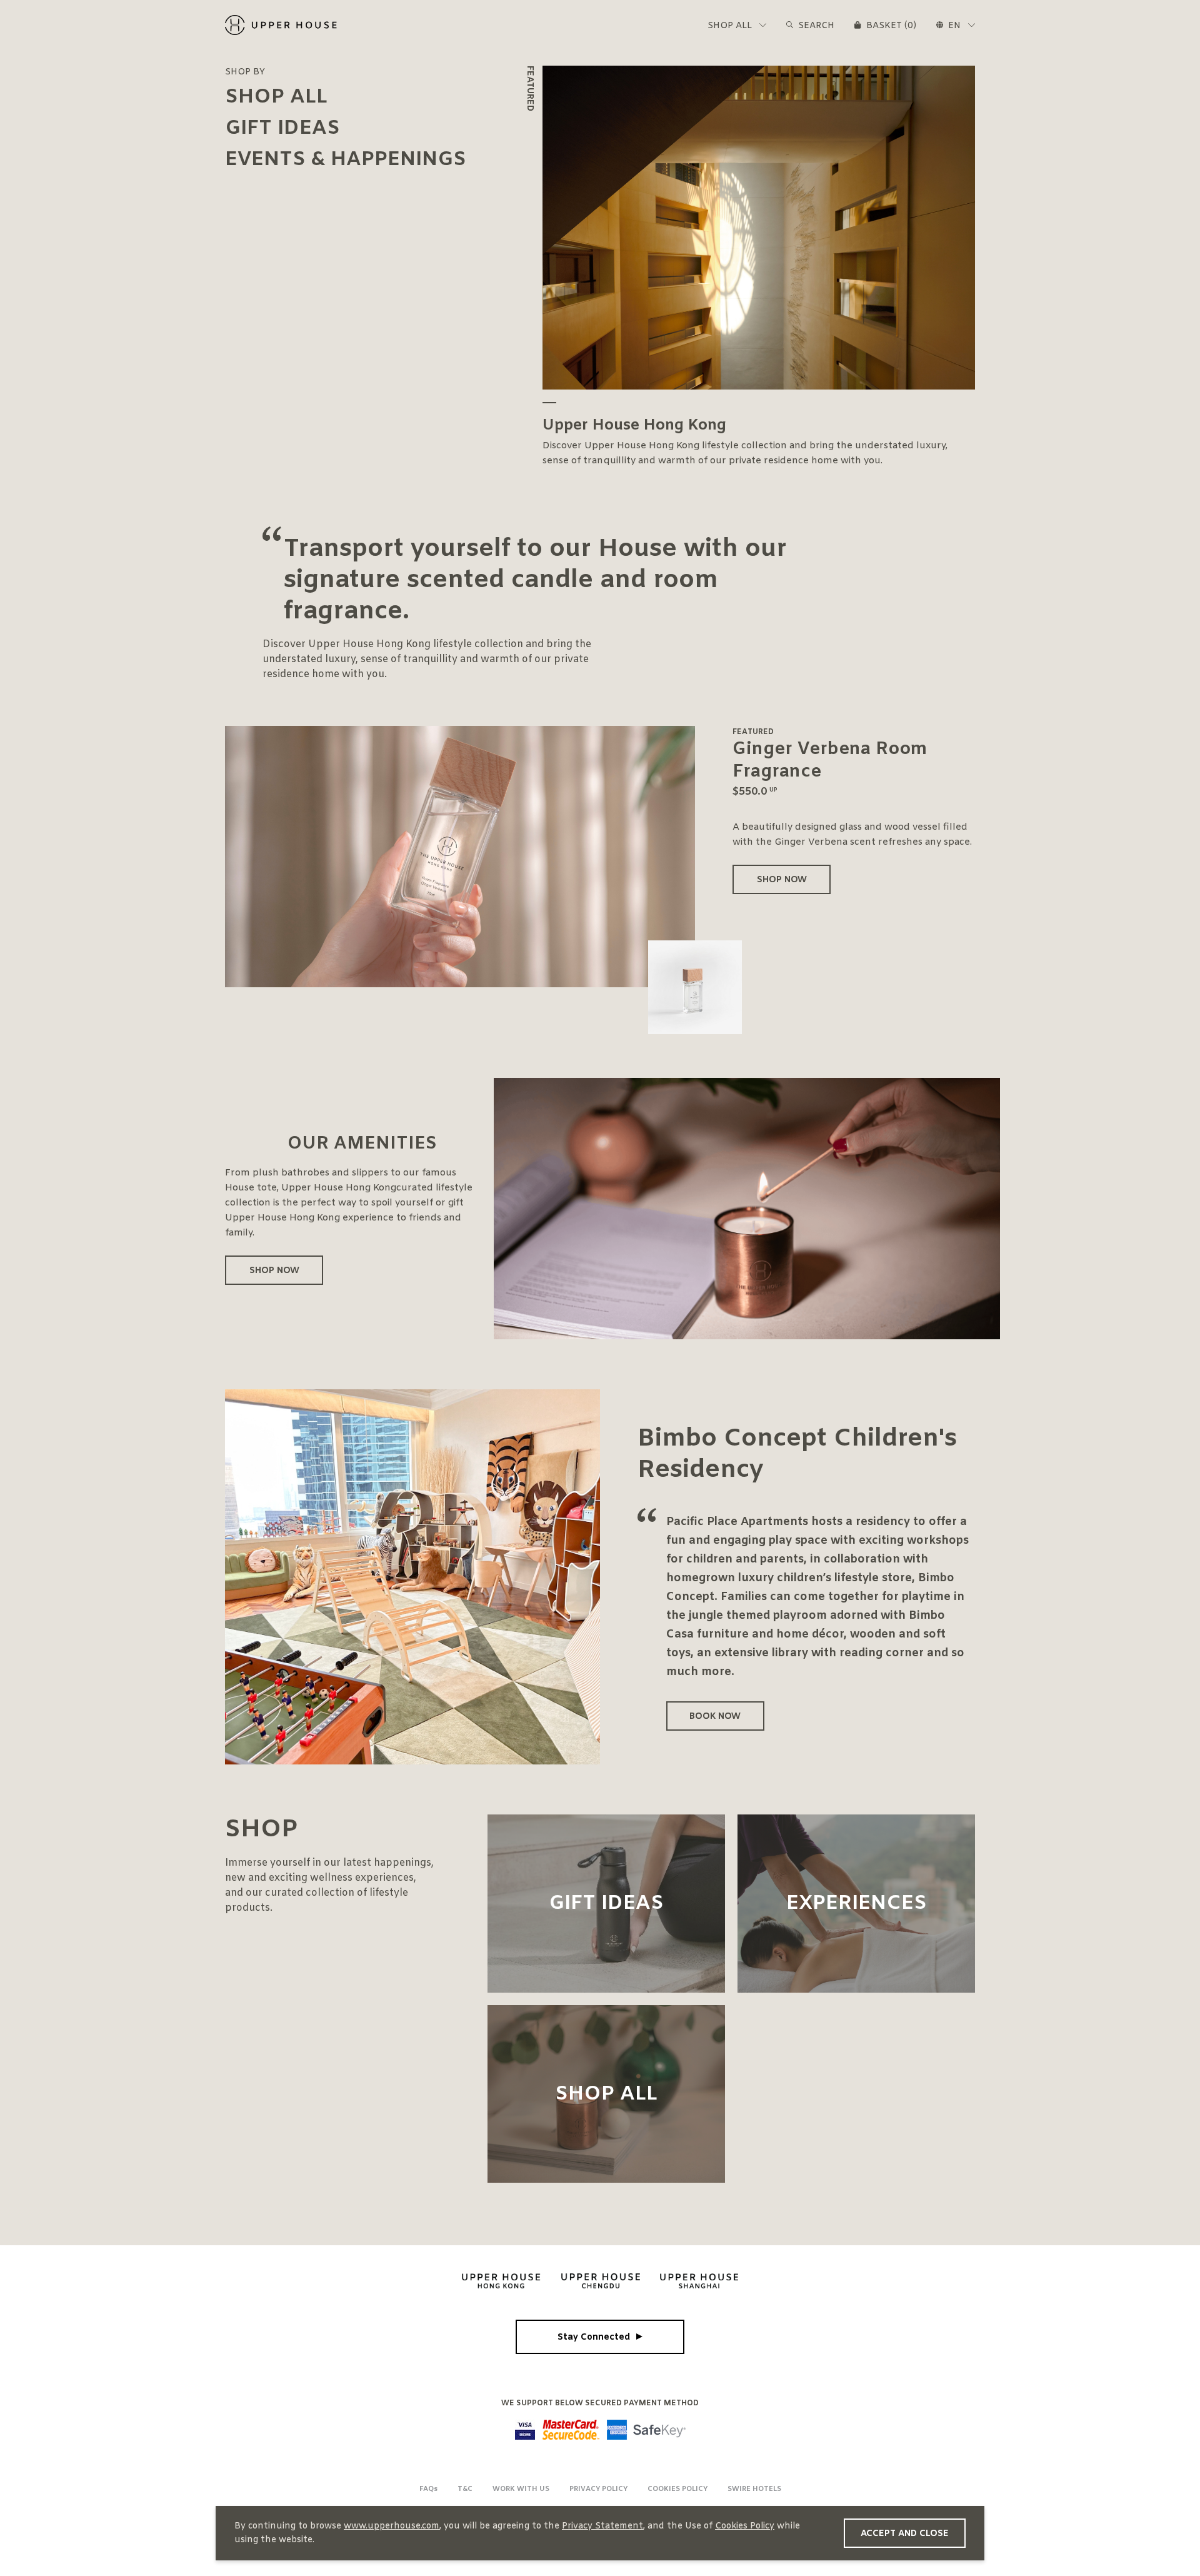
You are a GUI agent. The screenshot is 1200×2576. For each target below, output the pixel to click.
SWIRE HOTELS (754, 2489)
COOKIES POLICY (677, 2489)
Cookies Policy (745, 2526)
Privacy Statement (602, 2526)
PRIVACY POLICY (598, 2489)
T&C (465, 2489)
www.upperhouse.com (392, 2526)
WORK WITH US (521, 2489)
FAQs (428, 2489)
